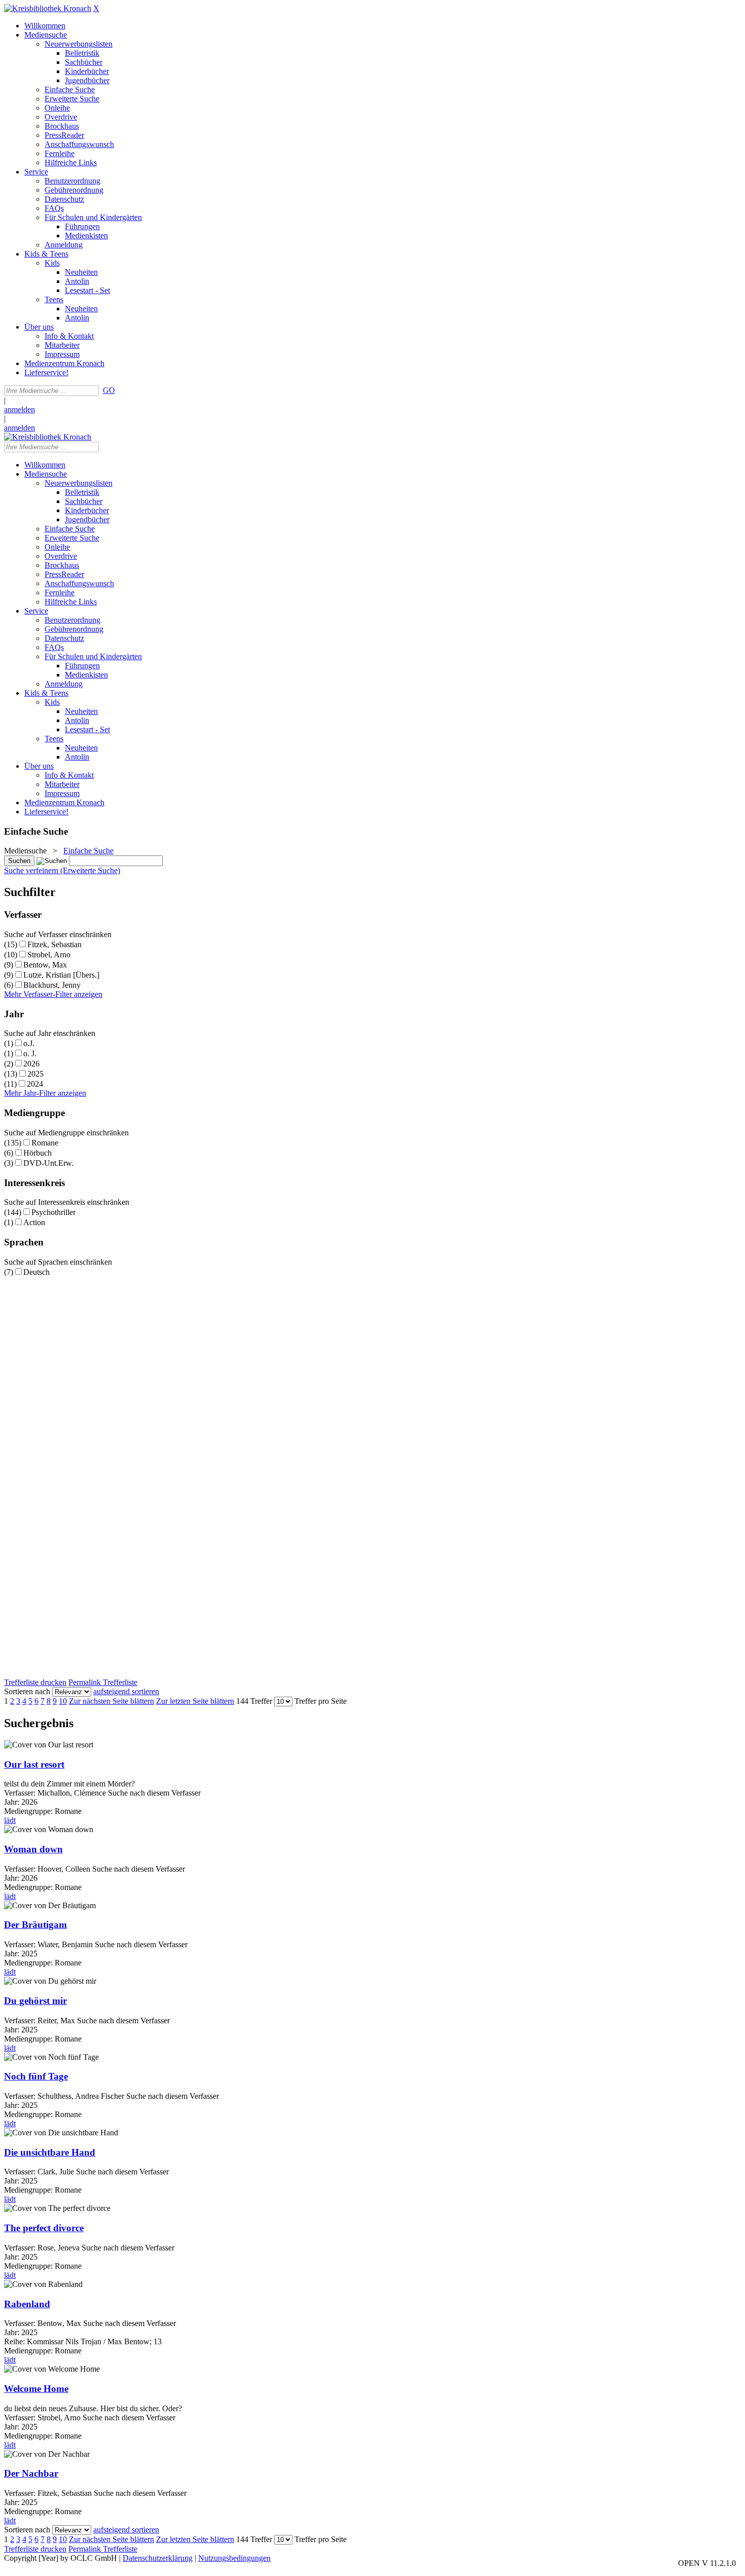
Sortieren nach (27, 1691)
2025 (35, 1074)
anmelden (20, 409)
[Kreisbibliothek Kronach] (48, 8)
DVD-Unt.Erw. (48, 1163)
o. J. (30, 1053)
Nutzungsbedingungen (234, 2558)
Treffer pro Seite (321, 1701)
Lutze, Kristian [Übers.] (61, 975)
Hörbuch (38, 1153)
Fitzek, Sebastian (54, 944)
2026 (31, 1064)
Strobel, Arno (49, 955)
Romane (45, 1143)
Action (34, 1222)
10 (63, 1701)
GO (109, 390)
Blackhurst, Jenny (52, 985)
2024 (35, 1084)
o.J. (29, 1043)
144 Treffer (254, 1701)
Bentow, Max (45, 965)
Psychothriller (53, 1212)
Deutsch (36, 1272)
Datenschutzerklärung (158, 2558)
